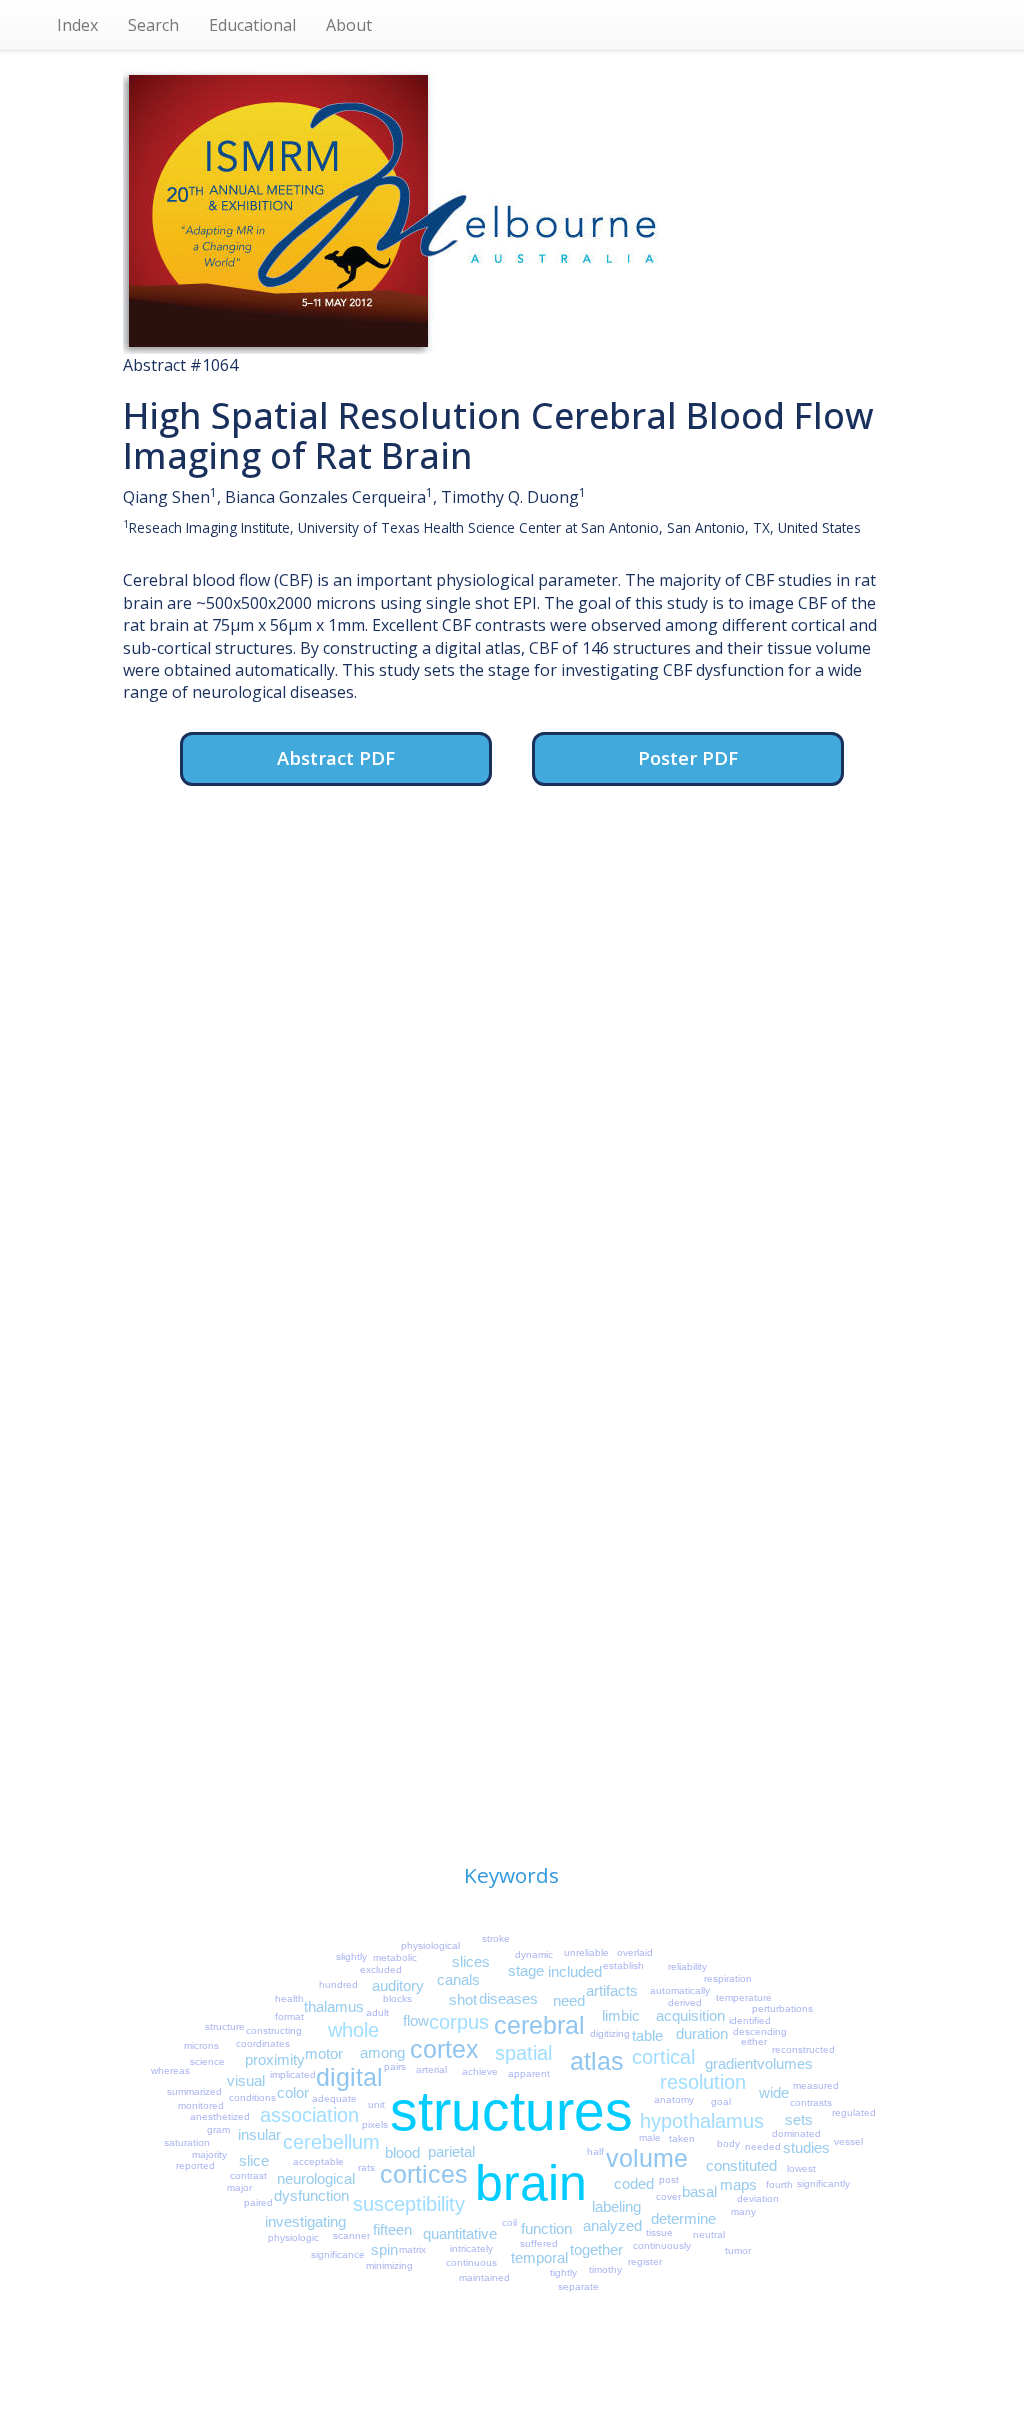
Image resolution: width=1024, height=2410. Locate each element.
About (349, 25)
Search (153, 25)
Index (77, 25)
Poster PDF (688, 757)
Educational (252, 25)
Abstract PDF (336, 757)
